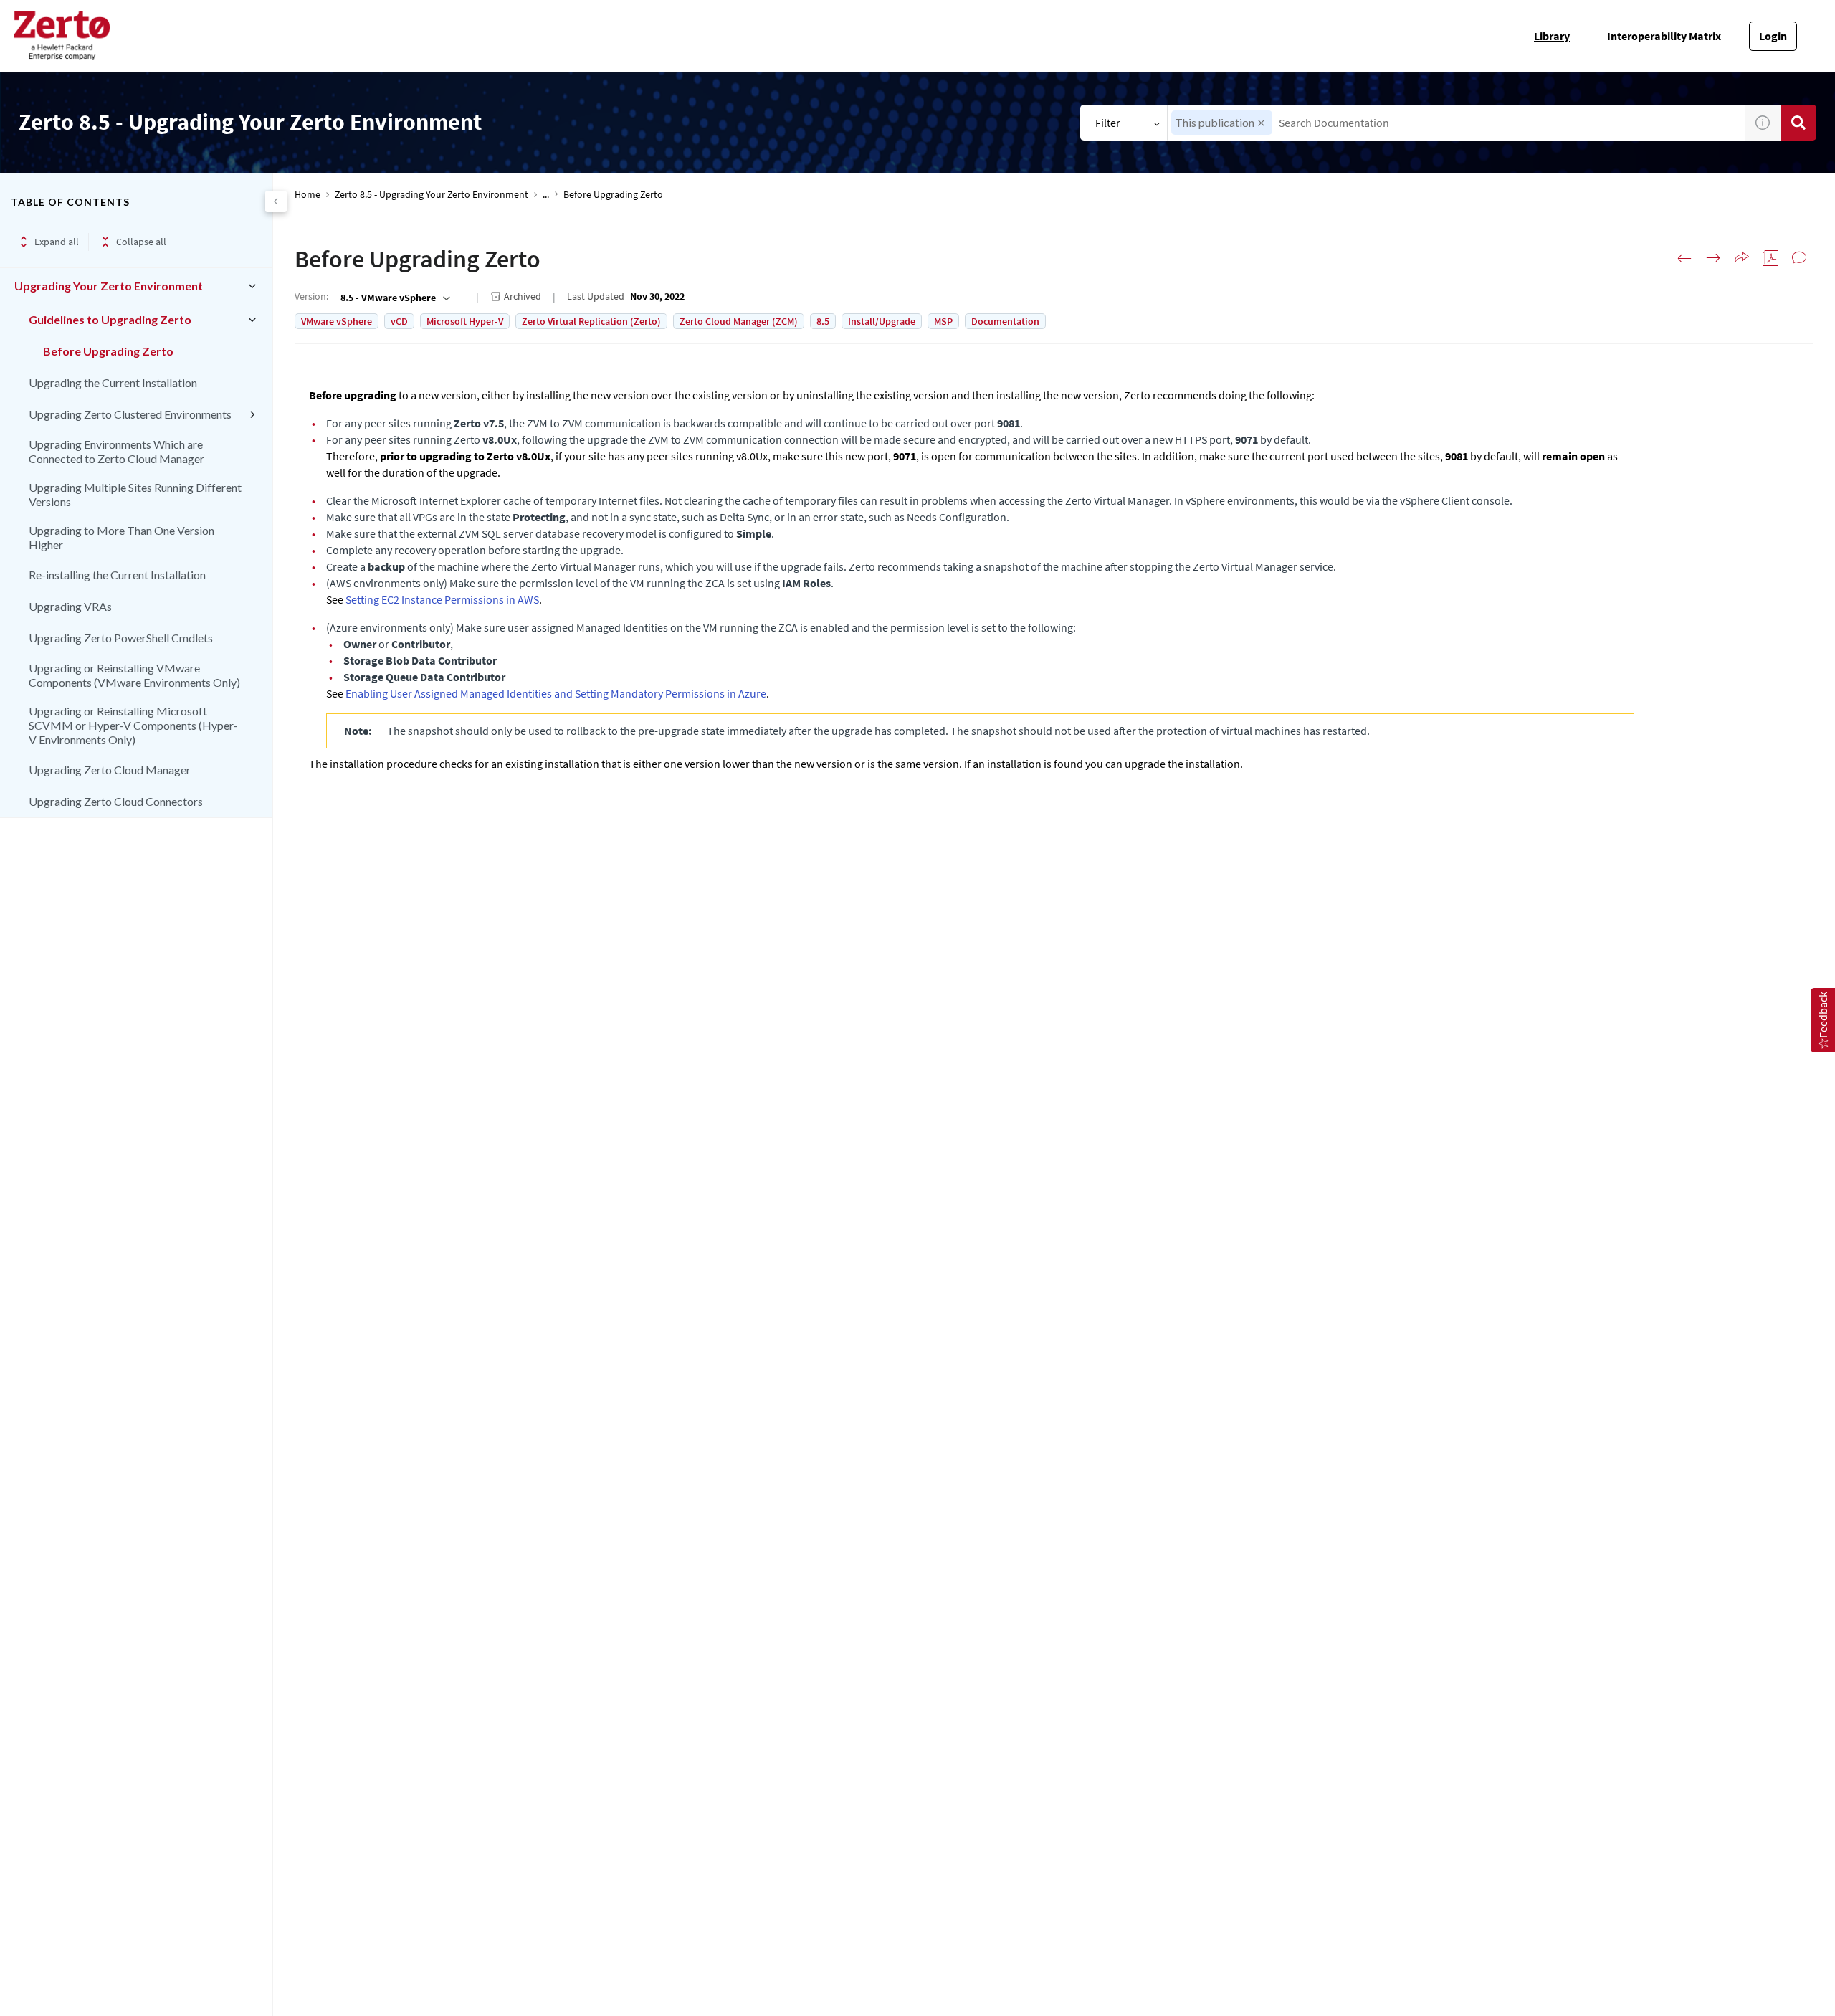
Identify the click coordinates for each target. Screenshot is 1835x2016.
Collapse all (141, 242)
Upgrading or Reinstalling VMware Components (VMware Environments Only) (134, 675)
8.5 (823, 321)
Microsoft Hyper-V (465, 321)
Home (308, 195)
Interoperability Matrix (1664, 36)
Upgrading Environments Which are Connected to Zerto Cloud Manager (116, 451)
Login (1773, 36)
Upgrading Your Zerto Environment (109, 286)
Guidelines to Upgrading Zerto (110, 319)
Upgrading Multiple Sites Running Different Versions (135, 494)
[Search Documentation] (1798, 123)
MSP (943, 321)
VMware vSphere (337, 321)
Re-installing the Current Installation (117, 575)
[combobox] (1457, 123)
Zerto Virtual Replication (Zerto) (591, 321)
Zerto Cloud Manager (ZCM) (739, 321)
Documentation (1005, 321)
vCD (399, 321)
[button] (1261, 123)
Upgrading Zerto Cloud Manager (110, 770)
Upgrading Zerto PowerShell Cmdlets (121, 638)
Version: (311, 296)
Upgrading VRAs (70, 606)
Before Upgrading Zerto (108, 351)
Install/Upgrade (882, 321)
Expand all (57, 242)
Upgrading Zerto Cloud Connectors (116, 801)
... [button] (546, 195)
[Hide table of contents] (276, 201)
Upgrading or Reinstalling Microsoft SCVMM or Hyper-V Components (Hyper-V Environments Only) (133, 725)
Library (1552, 36)
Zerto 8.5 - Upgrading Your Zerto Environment (432, 195)
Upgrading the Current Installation (113, 382)
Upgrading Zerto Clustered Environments (130, 414)
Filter (1108, 123)
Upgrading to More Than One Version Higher (121, 537)
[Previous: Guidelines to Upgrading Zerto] (1684, 258)
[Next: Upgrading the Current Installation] (1713, 258)
